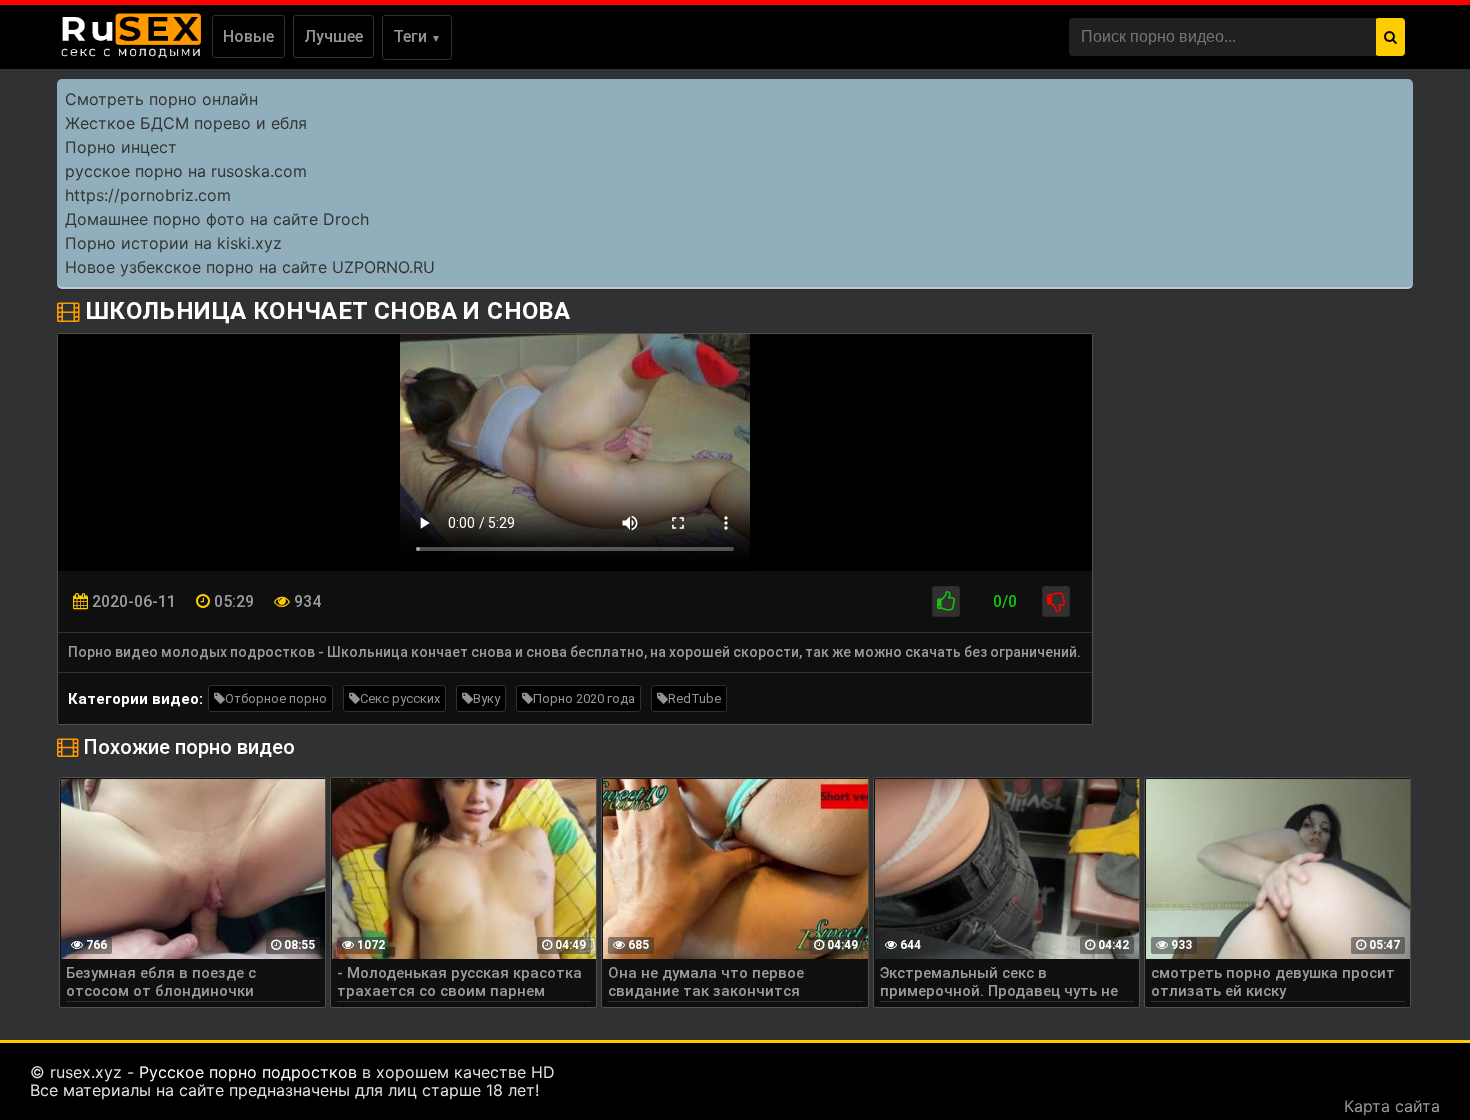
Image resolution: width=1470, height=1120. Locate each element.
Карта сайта (1392, 1106)
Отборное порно (276, 698)
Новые (248, 36)
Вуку (486, 698)
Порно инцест (121, 147)
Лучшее (333, 36)
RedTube (694, 698)
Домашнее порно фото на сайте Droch (217, 219)
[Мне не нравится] (1056, 601)
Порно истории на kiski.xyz (173, 243)
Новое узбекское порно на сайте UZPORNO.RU (250, 267)
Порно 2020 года (584, 698)
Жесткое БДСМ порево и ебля (186, 123)
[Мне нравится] (946, 601)
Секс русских (400, 698)
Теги (417, 36)
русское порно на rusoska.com (186, 171)
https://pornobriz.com (148, 195)
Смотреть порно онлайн (161, 99)
